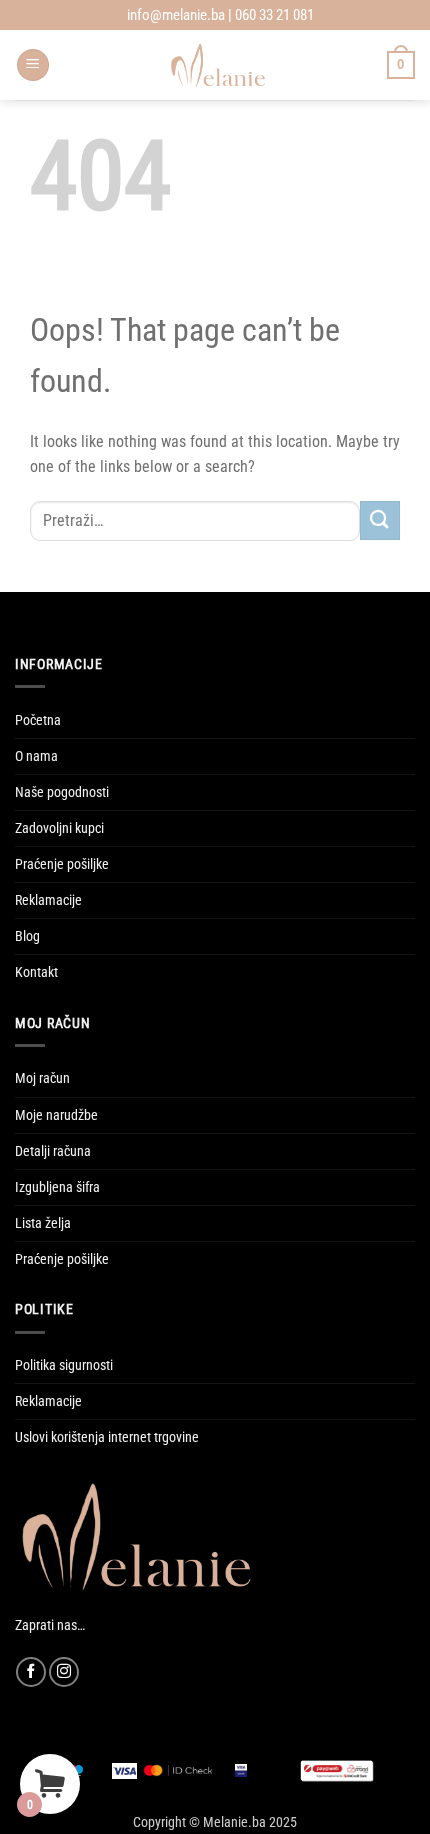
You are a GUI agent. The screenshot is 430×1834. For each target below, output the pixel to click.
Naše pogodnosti (62, 792)
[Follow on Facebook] (31, 1672)
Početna (38, 720)
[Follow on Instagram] (64, 1672)
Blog (27, 936)
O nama (36, 756)
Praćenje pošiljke (62, 864)
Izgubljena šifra (57, 1187)
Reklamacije (48, 900)
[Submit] (380, 520)
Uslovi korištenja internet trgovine (107, 1437)
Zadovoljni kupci (59, 828)
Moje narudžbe (56, 1115)
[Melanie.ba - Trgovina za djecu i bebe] (218, 65)
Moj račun (42, 1078)
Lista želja (43, 1223)
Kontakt (36, 972)
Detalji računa (53, 1151)
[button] (33, 65)
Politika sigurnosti (64, 1365)
